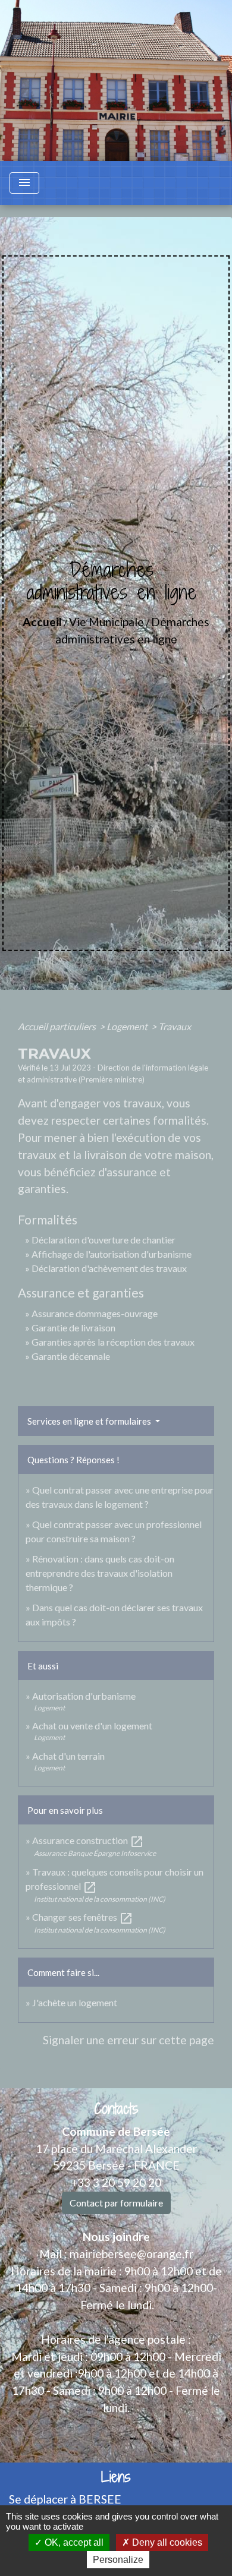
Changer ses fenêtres (83, 1917)
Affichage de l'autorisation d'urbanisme (112, 1254)
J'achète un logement (75, 2002)
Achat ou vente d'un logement (92, 1726)
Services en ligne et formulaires (90, 1421)
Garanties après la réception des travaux (113, 1342)
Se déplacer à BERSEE (65, 2499)
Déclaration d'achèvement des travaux (109, 1268)
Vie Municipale (106, 622)
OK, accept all (73, 2542)
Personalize (118, 2560)
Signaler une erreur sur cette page (128, 2040)
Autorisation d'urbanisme (84, 1696)
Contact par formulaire (116, 2203)
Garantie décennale (71, 1356)
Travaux (175, 1026)
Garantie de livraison (73, 1328)
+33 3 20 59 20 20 (116, 2182)
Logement (128, 1026)
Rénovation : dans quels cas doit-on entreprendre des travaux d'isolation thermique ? (100, 1573)
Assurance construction (88, 1840)
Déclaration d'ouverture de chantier (104, 1240)
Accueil (42, 622)
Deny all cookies (166, 2542)
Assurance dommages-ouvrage (95, 1313)
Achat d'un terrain (68, 1756)
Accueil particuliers (58, 1026)
